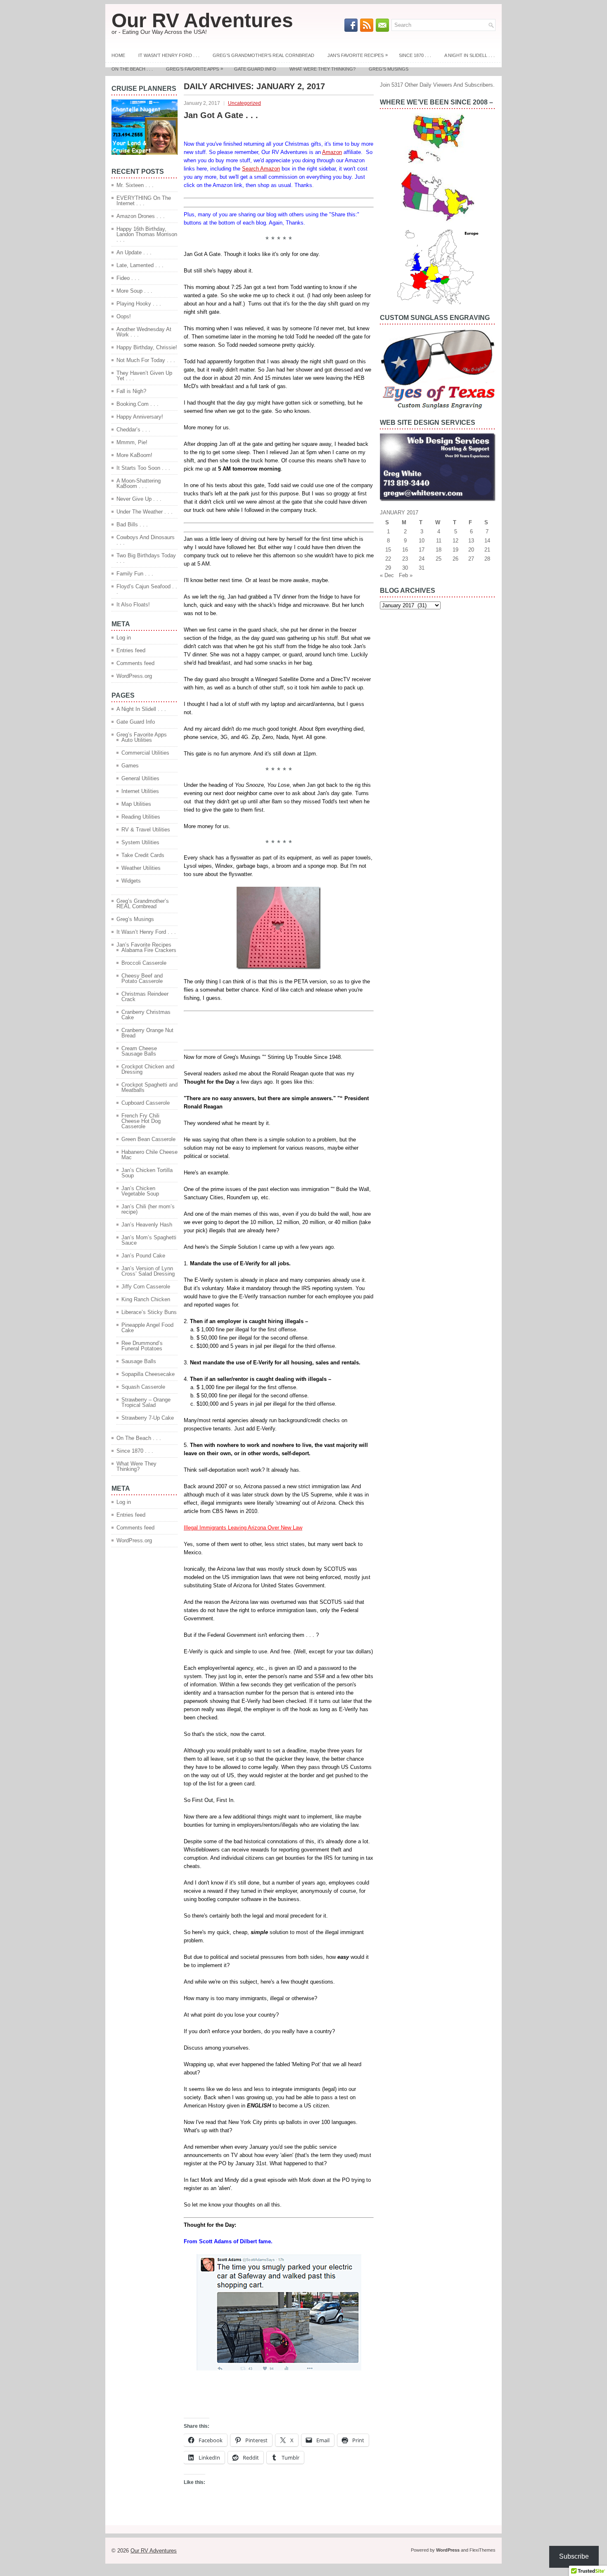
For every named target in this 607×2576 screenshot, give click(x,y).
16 (405, 550)
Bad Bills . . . (132, 524)
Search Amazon (261, 169)
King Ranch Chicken (146, 1299)
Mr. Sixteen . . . (135, 185)
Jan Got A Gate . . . (221, 115)
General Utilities (140, 778)
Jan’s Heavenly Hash (147, 1225)
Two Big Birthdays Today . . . (146, 558)
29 (388, 568)
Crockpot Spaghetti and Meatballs (149, 1087)
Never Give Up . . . (139, 499)
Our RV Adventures (202, 20)
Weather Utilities (141, 868)
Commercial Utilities (145, 753)
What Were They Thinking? (322, 69)
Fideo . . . (128, 278)
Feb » (406, 575)
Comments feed (135, 663)
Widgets (131, 881)
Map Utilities (136, 804)
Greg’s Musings (389, 69)
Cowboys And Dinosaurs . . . (146, 540)
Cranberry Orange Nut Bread (147, 1033)
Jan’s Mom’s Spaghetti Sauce (149, 1240)
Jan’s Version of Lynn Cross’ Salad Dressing (148, 1271)
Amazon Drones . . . (141, 216)
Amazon (332, 152)
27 (471, 559)
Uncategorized (244, 103)
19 (455, 550)
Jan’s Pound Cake (143, 1256)
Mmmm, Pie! (132, 442)
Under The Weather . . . (145, 512)
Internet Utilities (140, 791)
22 (388, 559)
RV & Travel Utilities (146, 830)
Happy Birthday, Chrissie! (147, 347)
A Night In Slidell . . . (469, 55)
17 (422, 550)
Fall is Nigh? (131, 391)
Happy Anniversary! (140, 417)
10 (422, 541)
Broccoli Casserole (144, 963)
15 (388, 550)
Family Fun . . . (135, 574)
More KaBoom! (134, 455)
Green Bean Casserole (148, 1139)
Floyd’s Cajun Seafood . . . (147, 589)
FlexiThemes (483, 2550)
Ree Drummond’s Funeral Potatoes (142, 1346)
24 (422, 559)
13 (471, 541)
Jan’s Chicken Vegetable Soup (140, 1191)
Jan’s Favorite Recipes (358, 55)
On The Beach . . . (132, 69)
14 (487, 541)
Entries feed (131, 650)
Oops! (124, 316)
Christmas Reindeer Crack (145, 997)
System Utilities (140, 842)
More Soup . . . (134, 291)
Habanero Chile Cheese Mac (149, 1155)
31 (422, 568)
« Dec (387, 575)
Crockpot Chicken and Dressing (148, 1069)
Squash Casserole (143, 1387)
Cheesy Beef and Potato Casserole (142, 978)
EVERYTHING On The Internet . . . (144, 201)
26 (455, 559)
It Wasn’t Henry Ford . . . (169, 55)
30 (405, 568)
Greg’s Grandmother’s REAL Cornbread (263, 55)
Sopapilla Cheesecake (148, 1374)
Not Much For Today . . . (146, 360)
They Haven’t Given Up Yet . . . (144, 376)
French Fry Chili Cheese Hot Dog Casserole (141, 1121)
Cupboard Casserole (146, 1103)
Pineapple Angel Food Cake (147, 1328)
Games (130, 766)
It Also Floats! (133, 605)
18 (439, 550)
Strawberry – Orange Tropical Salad (146, 1402)
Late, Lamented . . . (140, 265)
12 (455, 541)
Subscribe (574, 2556)
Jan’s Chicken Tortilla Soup (147, 1173)
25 (439, 559)
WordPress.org (134, 676)
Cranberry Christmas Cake (146, 1015)
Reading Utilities (141, 817)
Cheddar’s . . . (133, 430)
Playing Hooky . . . (139, 304)
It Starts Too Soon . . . (143, 468)
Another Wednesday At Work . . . (144, 332)
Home (118, 55)
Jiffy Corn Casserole (146, 1287)
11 (439, 541)
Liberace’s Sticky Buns (149, 1312)
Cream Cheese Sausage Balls (139, 1051)
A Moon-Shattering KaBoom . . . (139, 483)
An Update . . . (134, 252)
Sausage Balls (139, 1361)
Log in (124, 638)
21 (487, 550)
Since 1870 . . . (415, 55)
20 (471, 550)
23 (405, 559)
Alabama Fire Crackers (149, 950)
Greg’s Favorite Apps (194, 69)
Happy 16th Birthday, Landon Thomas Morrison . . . (147, 234)
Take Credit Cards (143, 855)
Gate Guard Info (255, 69)
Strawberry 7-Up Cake (148, 1418)
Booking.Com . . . (138, 404)
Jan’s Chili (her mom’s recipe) (148, 1209)
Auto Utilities (137, 740)
